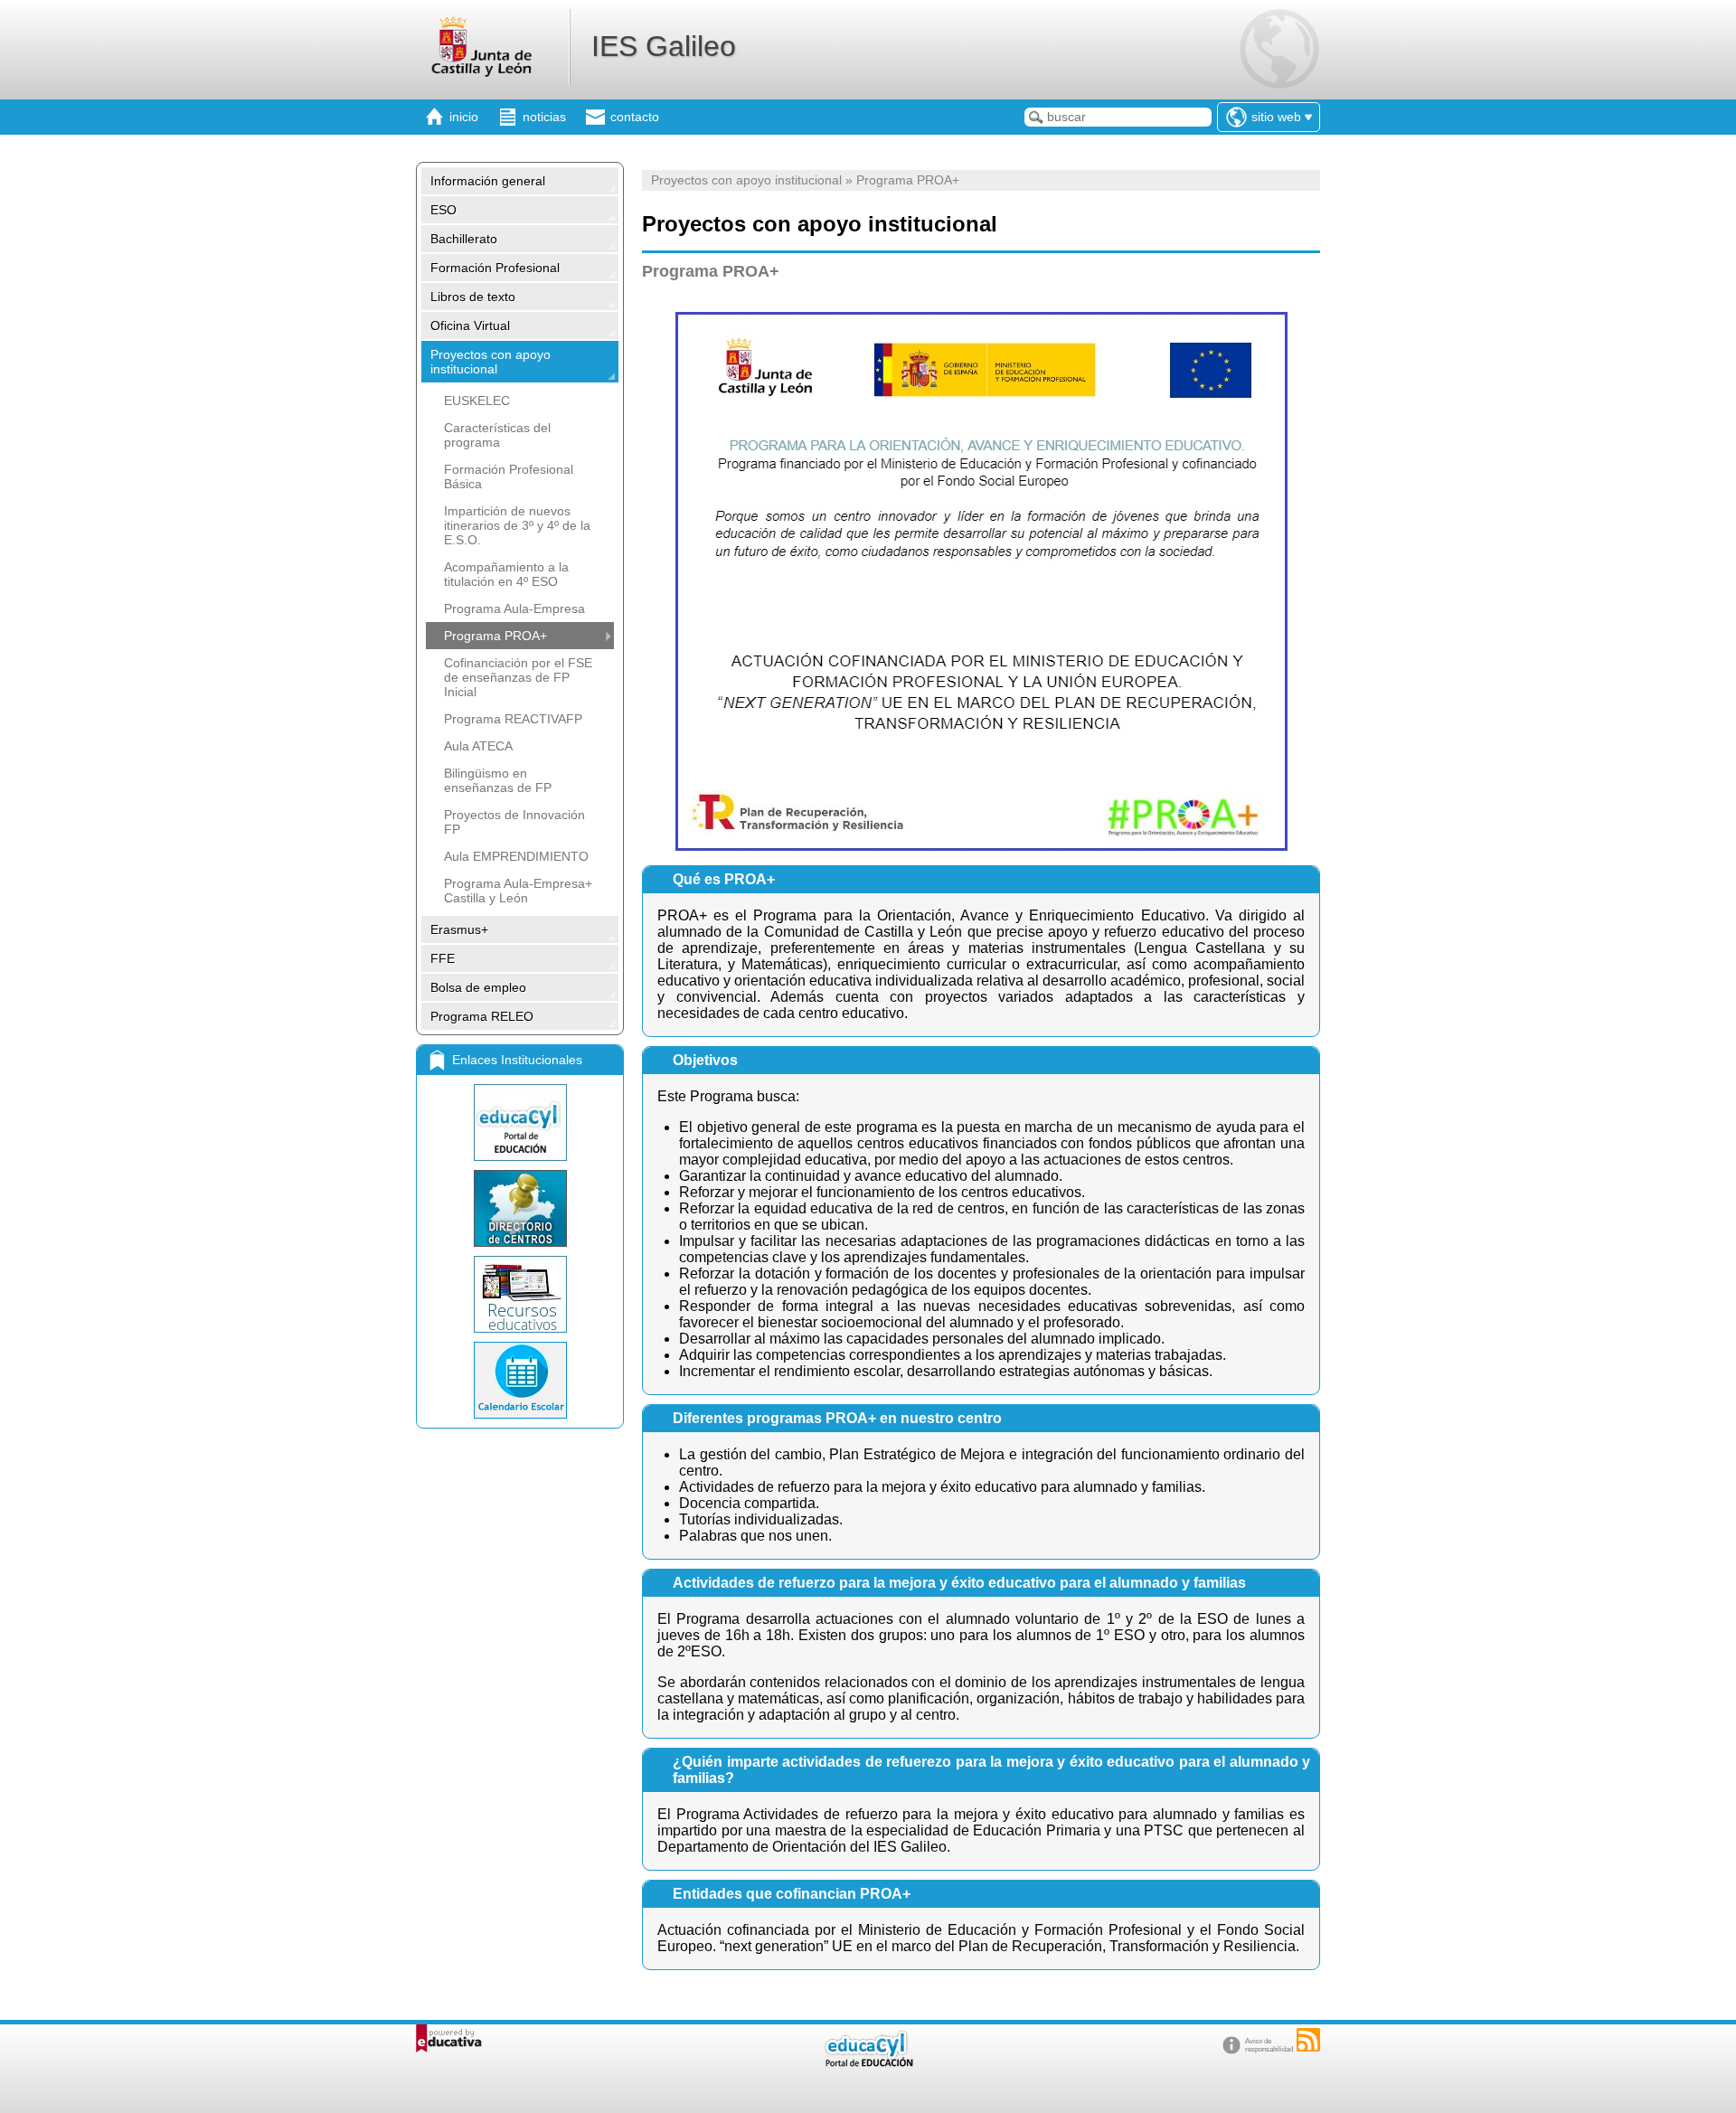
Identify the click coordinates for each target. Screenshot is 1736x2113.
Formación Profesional (495, 268)
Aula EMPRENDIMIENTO (516, 856)
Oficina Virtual (470, 325)
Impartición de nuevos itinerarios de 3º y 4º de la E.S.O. (517, 525)
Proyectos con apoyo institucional (491, 362)
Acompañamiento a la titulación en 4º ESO (506, 574)
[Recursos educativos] (520, 1294)
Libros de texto (473, 297)
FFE (443, 958)
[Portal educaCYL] (520, 1123)
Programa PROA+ (495, 636)
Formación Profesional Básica (509, 476)
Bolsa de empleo (478, 987)
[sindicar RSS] (1308, 2040)
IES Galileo (664, 46)
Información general (488, 181)
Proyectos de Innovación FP (514, 822)
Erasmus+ (459, 929)
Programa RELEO (482, 1016)
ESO (443, 210)
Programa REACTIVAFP (513, 719)
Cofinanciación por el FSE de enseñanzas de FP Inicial (518, 677)
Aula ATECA (478, 746)
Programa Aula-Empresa (514, 608)
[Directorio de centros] (520, 1208)
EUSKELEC (477, 401)
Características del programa (497, 435)
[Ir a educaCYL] (868, 2063)
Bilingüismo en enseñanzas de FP (498, 780)
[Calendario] (520, 1380)
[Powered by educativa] (449, 2038)
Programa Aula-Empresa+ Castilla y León (518, 891)
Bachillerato (464, 239)
